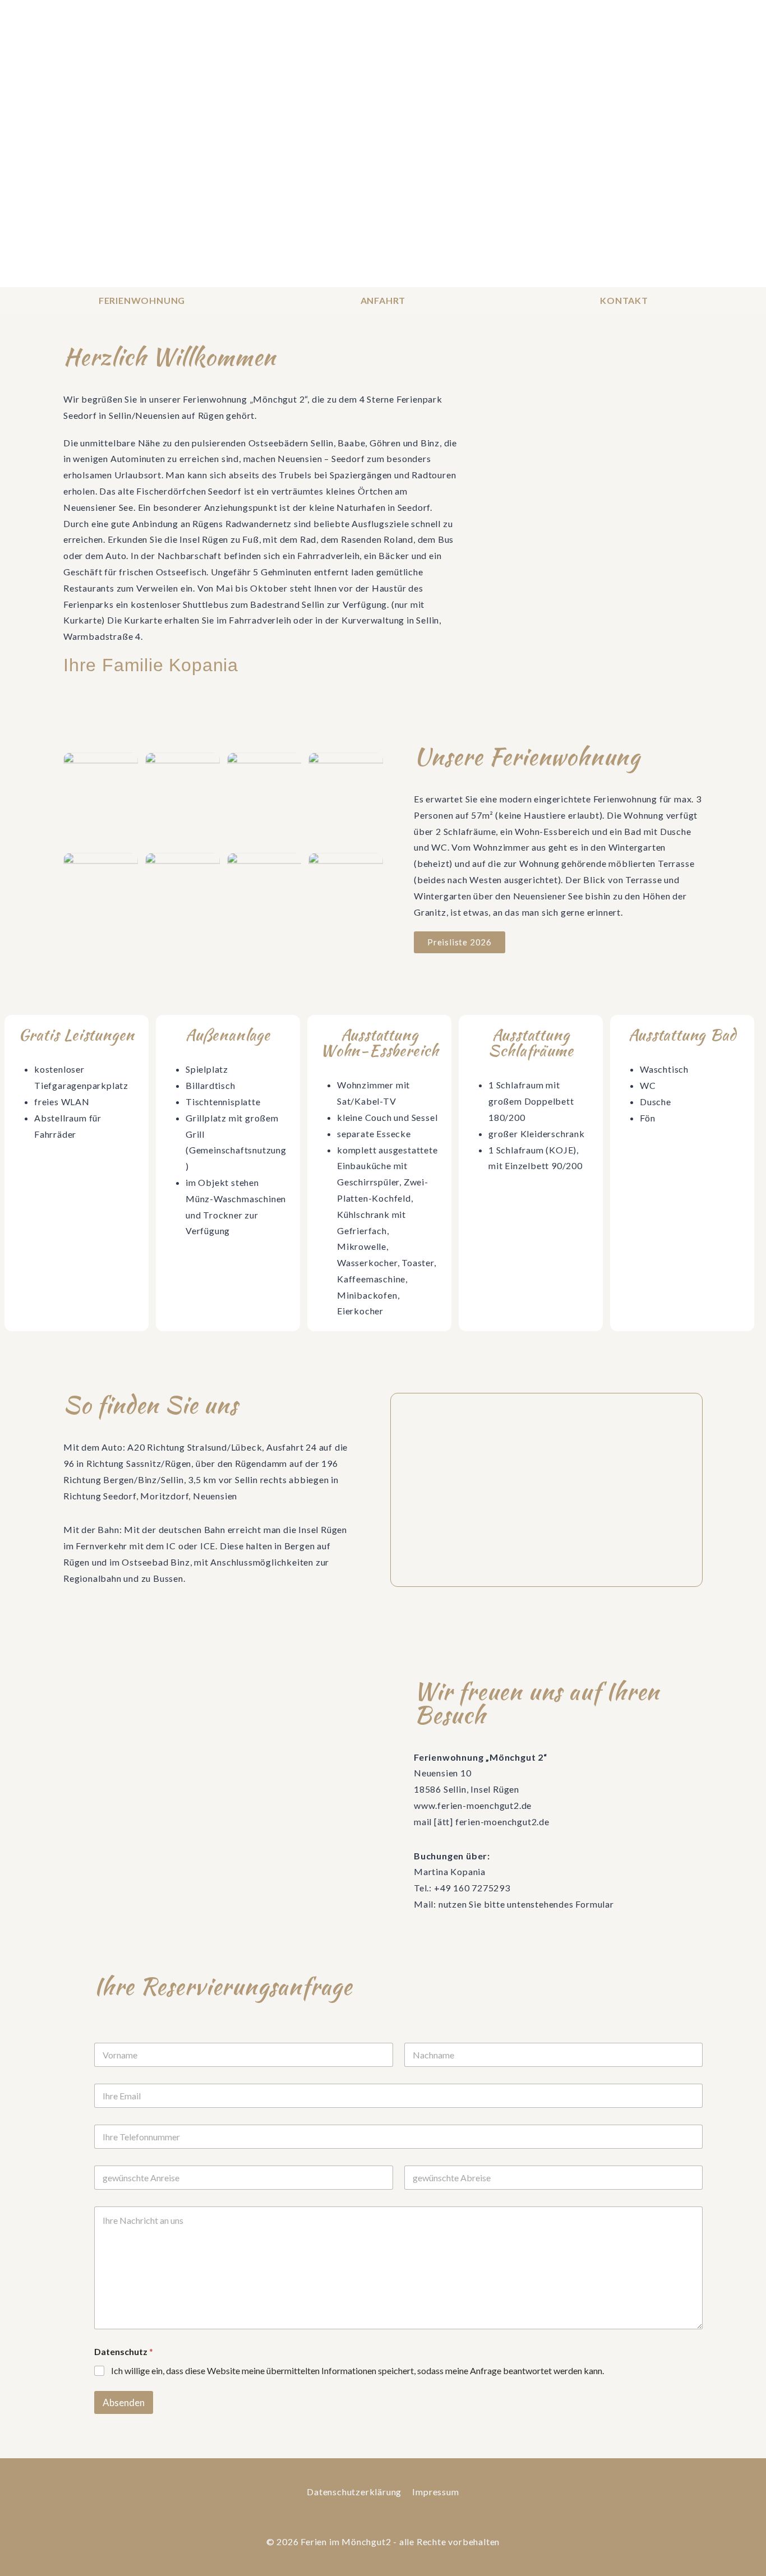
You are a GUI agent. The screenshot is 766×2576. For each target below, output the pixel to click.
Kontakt (624, 300)
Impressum (435, 2492)
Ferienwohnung (142, 300)
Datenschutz (124, 2351)
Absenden (124, 2402)
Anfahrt (383, 300)
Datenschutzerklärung (354, 2492)
